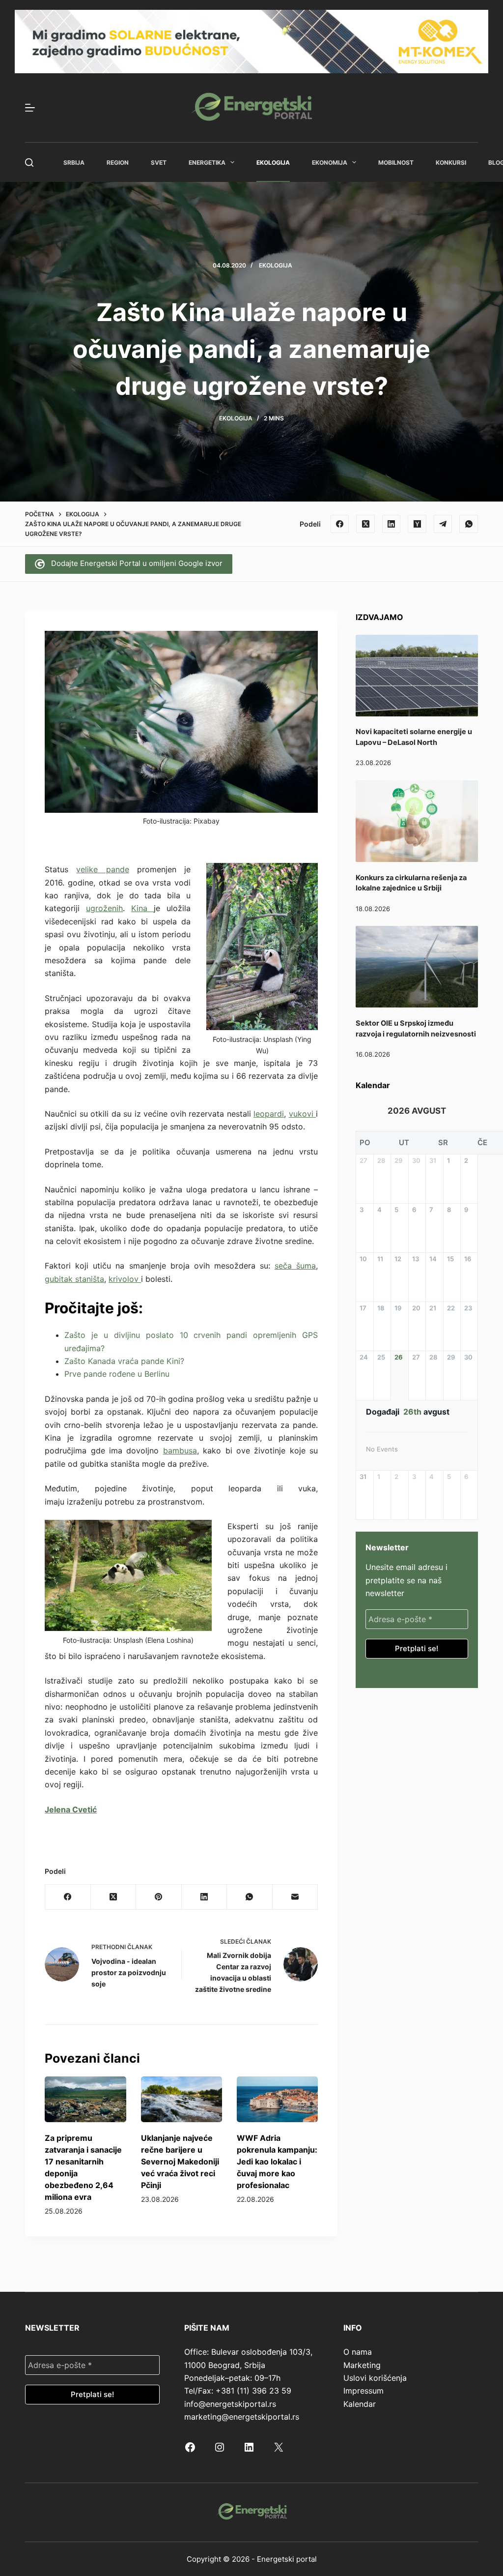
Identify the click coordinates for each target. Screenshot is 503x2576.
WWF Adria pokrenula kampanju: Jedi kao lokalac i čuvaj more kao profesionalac (277, 2161)
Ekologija (273, 163)
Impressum (363, 2391)
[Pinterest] (159, 1897)
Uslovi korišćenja (375, 2378)
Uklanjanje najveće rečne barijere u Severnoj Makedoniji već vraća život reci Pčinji (180, 2161)
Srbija (74, 163)
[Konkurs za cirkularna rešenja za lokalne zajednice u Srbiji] (417, 821)
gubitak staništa (74, 1279)
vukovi (303, 1114)
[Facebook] (340, 524)
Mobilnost (396, 163)
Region (118, 163)
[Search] (29, 163)
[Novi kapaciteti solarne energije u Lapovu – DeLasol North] (417, 676)
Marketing (362, 2365)
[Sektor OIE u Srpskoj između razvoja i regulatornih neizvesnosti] (417, 967)
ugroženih (104, 908)
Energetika (207, 163)
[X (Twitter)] (365, 524)
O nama (358, 2352)
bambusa (180, 1451)
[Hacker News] (417, 524)
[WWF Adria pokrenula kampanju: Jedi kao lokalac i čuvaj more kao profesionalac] (277, 2099)
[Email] (295, 1897)
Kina (142, 908)
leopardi (269, 1114)
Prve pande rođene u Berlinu (117, 1374)
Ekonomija (330, 163)
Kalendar (360, 2404)
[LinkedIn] (391, 524)
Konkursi (451, 163)
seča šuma (295, 1266)
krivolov (125, 1279)
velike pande (102, 869)
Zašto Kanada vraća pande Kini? (124, 1361)
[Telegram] (443, 524)
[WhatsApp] (469, 524)
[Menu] (30, 108)
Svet (159, 163)
